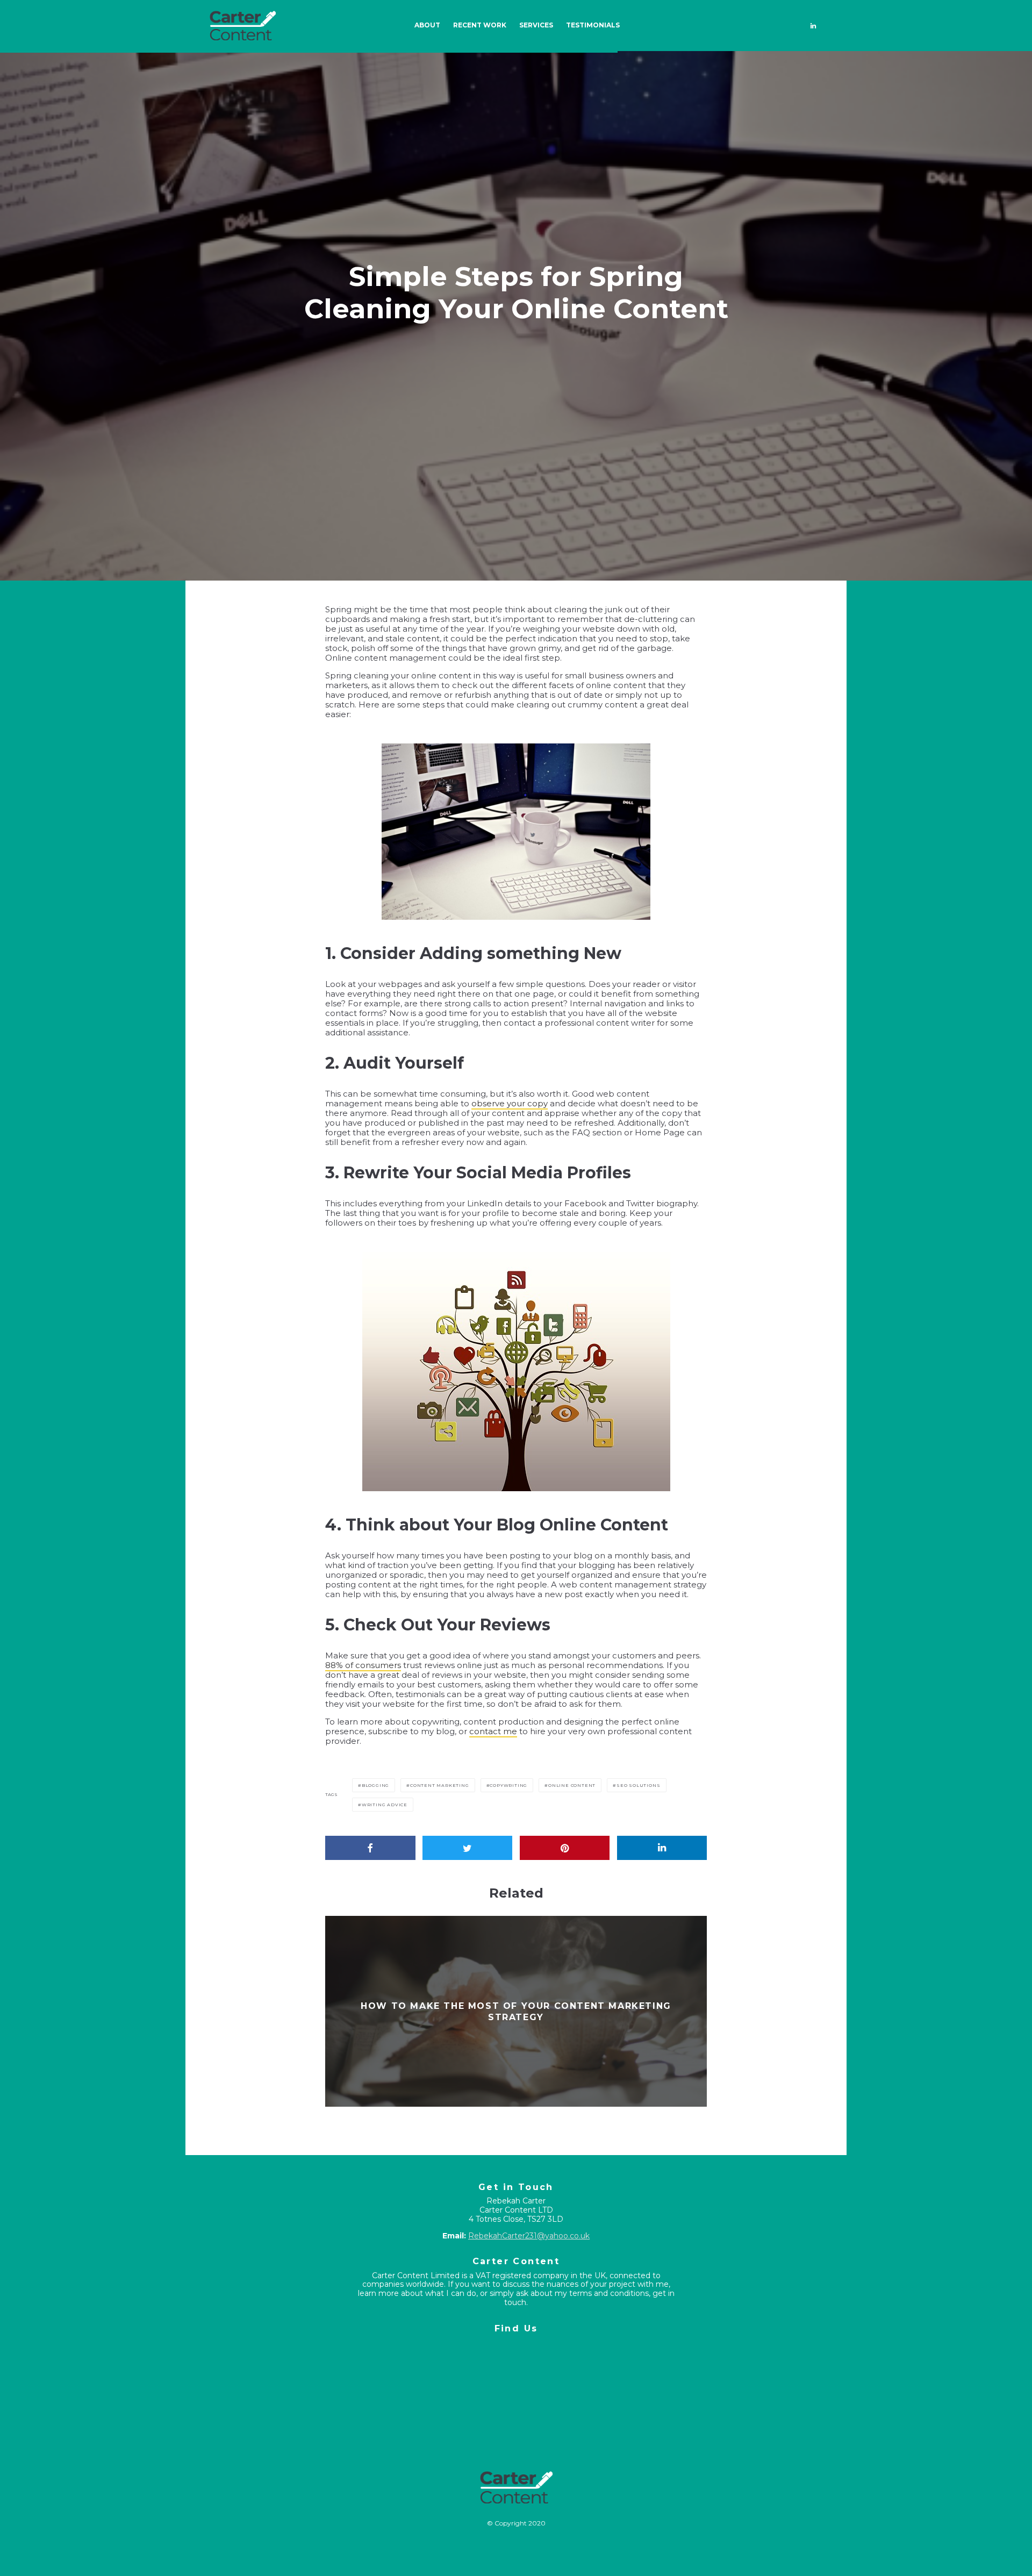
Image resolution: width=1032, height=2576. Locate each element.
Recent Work (480, 25)
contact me (493, 1731)
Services (536, 25)
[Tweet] (468, 1848)
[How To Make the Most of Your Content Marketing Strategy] (516, 2011)
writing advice (385, 1805)
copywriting (508, 1785)
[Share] (370, 1848)
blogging (375, 1785)
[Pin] (565, 1848)
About (427, 25)
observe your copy (510, 1103)
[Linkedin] (813, 26)
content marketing (440, 1785)
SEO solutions (638, 1785)
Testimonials (593, 25)
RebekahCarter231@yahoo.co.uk (529, 2236)
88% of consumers (363, 1665)
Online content (572, 1785)
